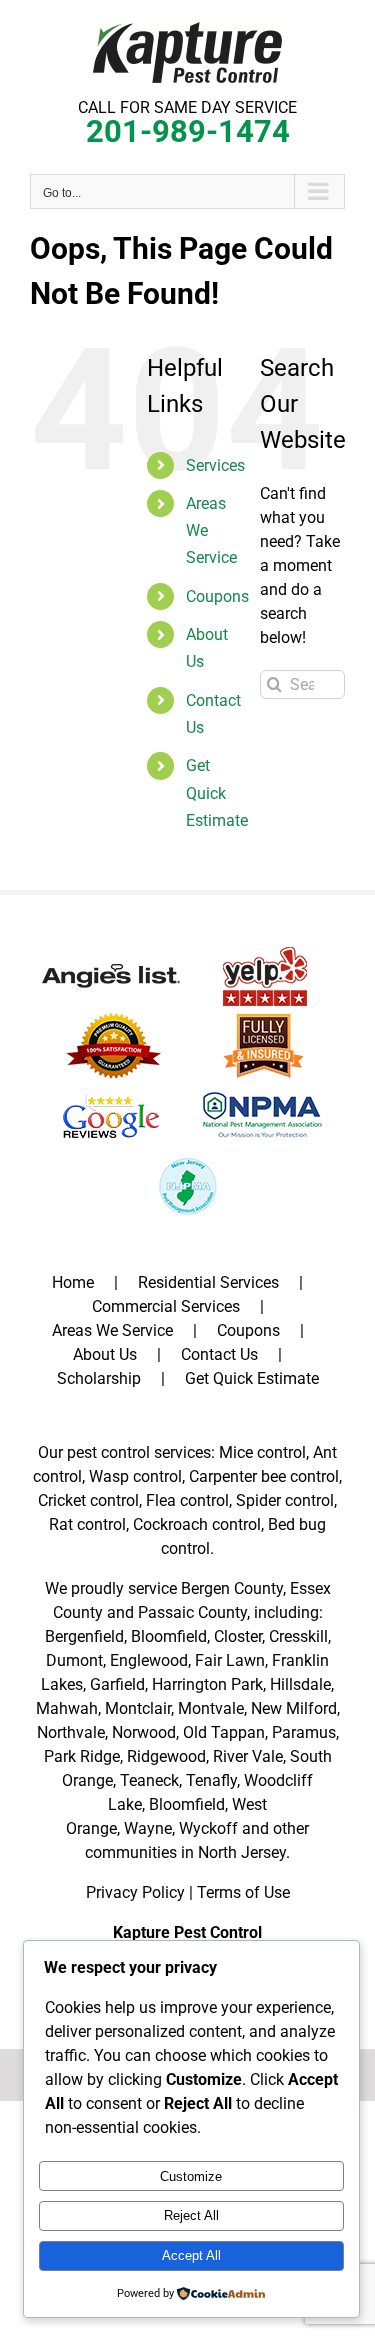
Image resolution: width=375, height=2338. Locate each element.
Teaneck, (151, 1780)
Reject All (191, 2215)
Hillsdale (300, 1684)
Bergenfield (84, 1636)
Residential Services (208, 1282)
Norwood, (145, 1732)
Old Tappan (224, 1732)
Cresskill (298, 1636)
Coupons (217, 596)
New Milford (294, 1708)
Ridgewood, (168, 1756)
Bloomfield (169, 1636)
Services (215, 465)
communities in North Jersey (185, 1852)
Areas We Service (112, 1330)
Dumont (74, 1660)
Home (73, 1282)
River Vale (248, 1756)
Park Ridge (82, 1756)
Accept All (191, 2255)
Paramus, (305, 1732)
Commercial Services (166, 1306)
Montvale (211, 1708)
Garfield (117, 1684)
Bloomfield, (188, 1804)
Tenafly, (213, 1780)
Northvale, (72, 1732)
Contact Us (219, 1354)
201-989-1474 (188, 131)
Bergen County (232, 1588)
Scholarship (99, 1378)
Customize (191, 2176)
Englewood (149, 1660)
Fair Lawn (230, 1660)
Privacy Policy (135, 1892)
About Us (105, 1354)
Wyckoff (208, 1828)
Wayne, (149, 1828)
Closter (238, 1636)
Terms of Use (243, 1892)
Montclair (138, 1708)
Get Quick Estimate (217, 792)
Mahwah (67, 1708)
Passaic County (192, 1612)
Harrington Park (207, 1684)
